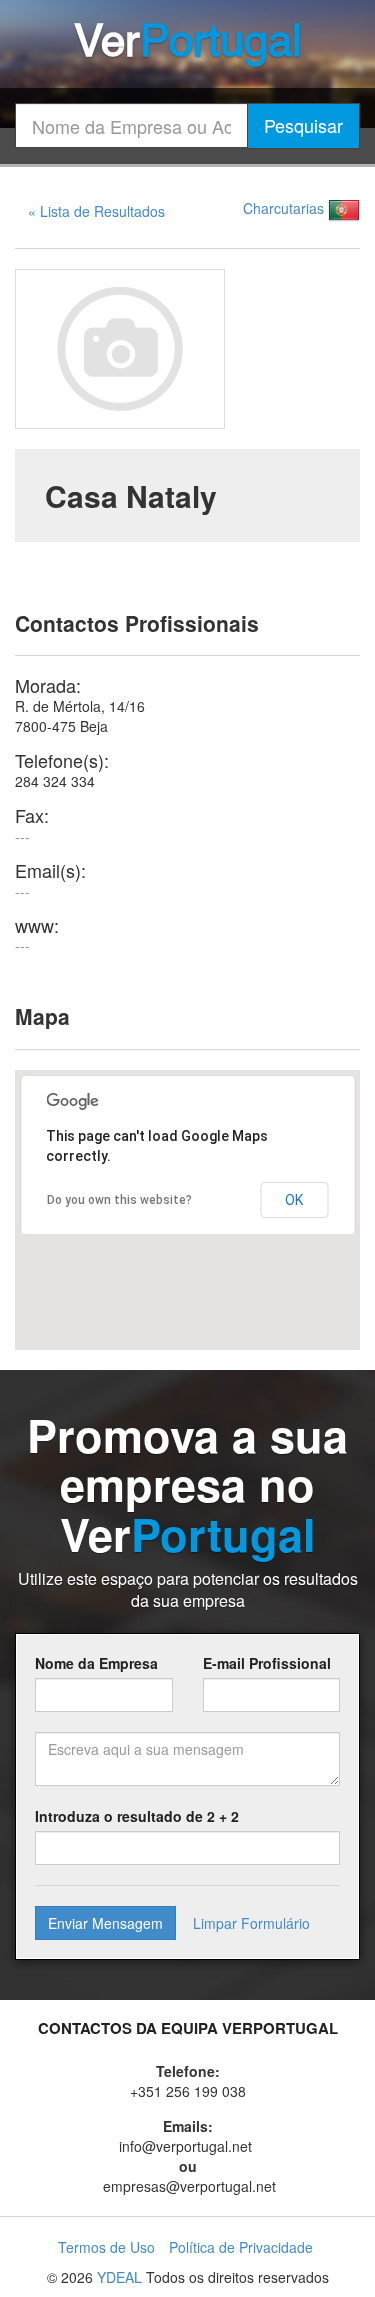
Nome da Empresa (96, 1663)
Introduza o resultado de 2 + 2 (137, 1816)
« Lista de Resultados (96, 211)
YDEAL (119, 2277)
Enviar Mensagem (105, 1923)
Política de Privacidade (241, 2247)
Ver (188, 44)
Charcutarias (283, 208)
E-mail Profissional (267, 1663)
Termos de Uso (106, 2247)
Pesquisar (303, 125)
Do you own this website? (119, 1200)
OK (294, 1200)
